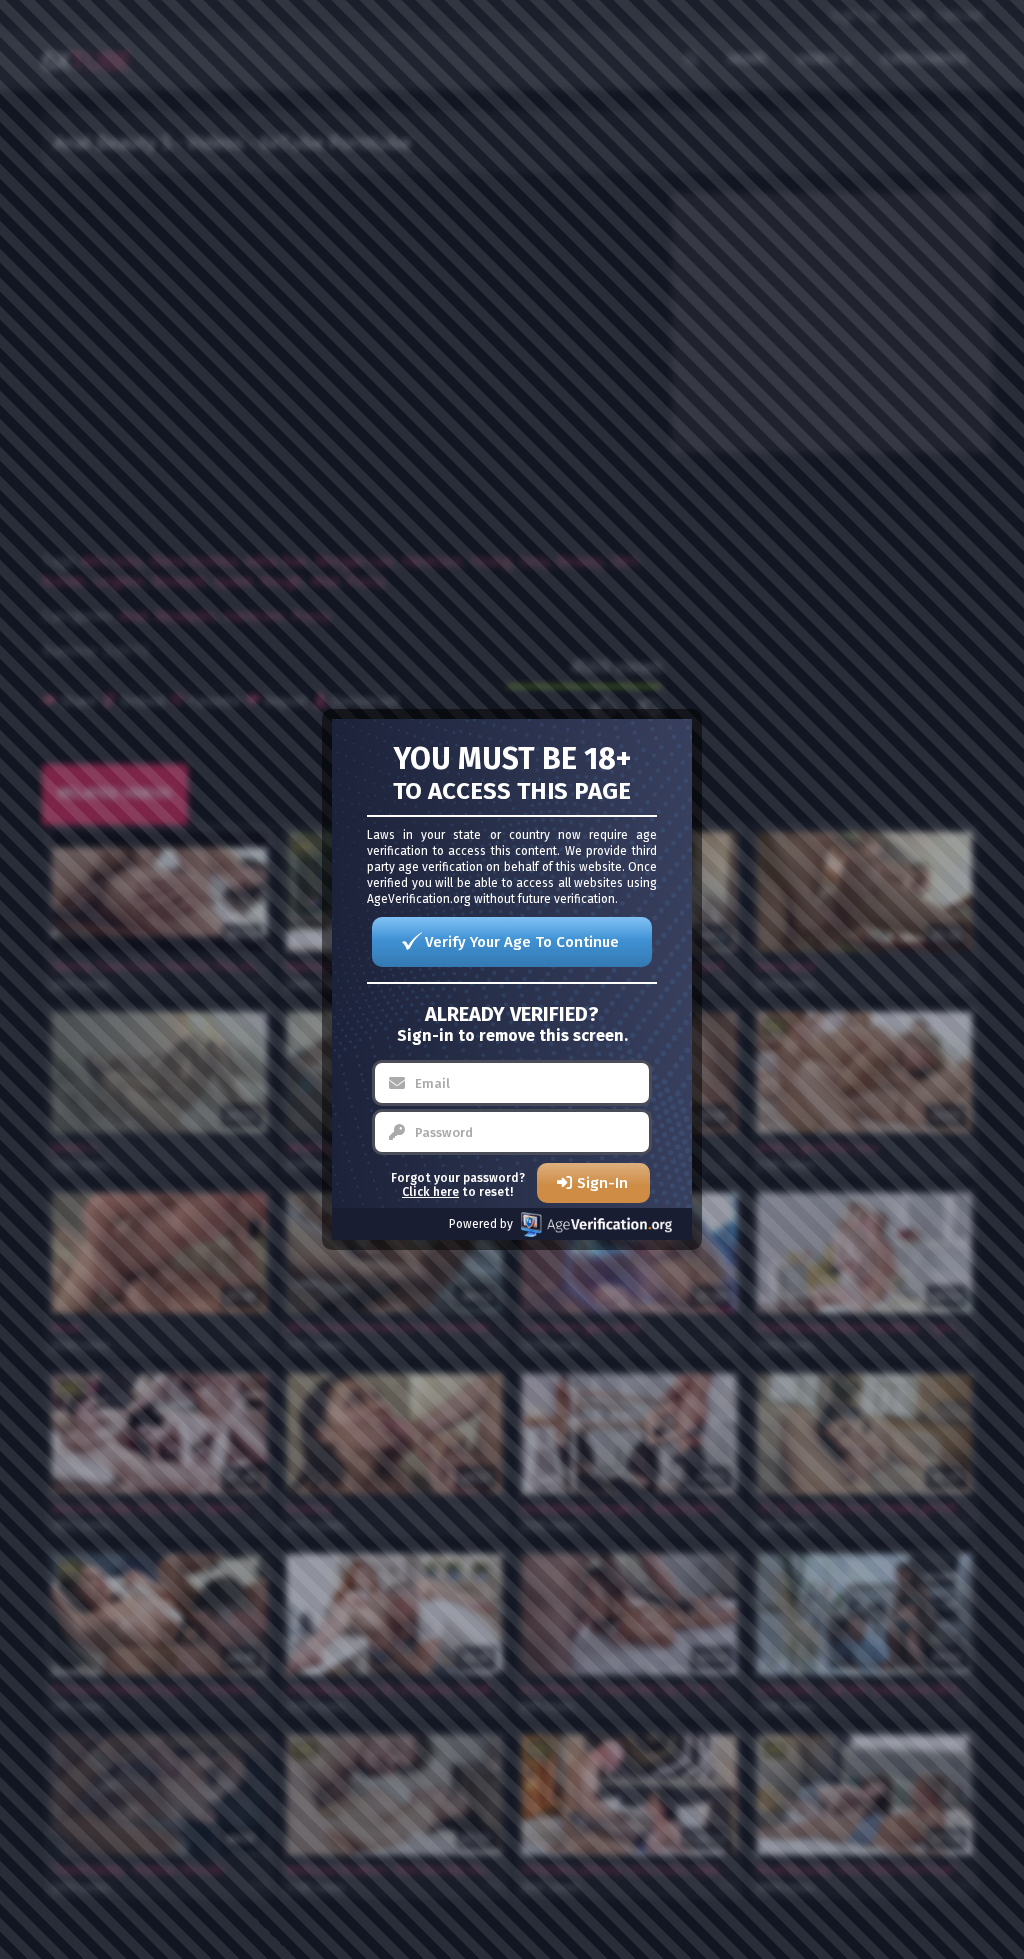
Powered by (481, 1224)
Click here (430, 1192)
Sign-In (602, 1183)
